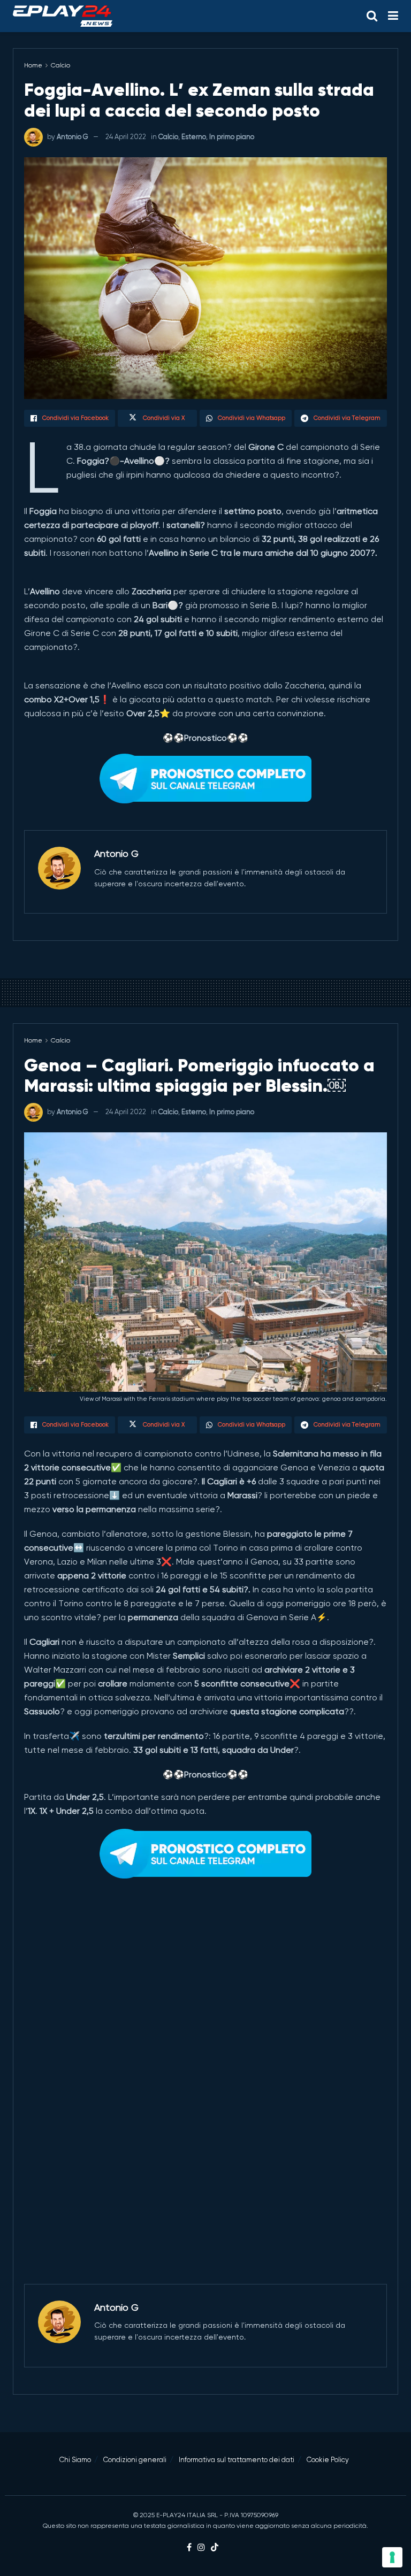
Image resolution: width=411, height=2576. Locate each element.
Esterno (194, 137)
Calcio (60, 65)
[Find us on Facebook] (189, 2548)
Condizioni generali (135, 2460)
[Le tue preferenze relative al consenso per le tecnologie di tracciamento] (392, 2557)
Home (33, 65)
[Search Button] (372, 16)
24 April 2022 (126, 137)
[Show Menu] (393, 16)
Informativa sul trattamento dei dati (237, 2460)
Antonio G (73, 137)
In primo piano (232, 137)
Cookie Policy (328, 2460)
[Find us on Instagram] (201, 2548)
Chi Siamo (75, 2460)
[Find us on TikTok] (215, 2548)
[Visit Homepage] (63, 16)
